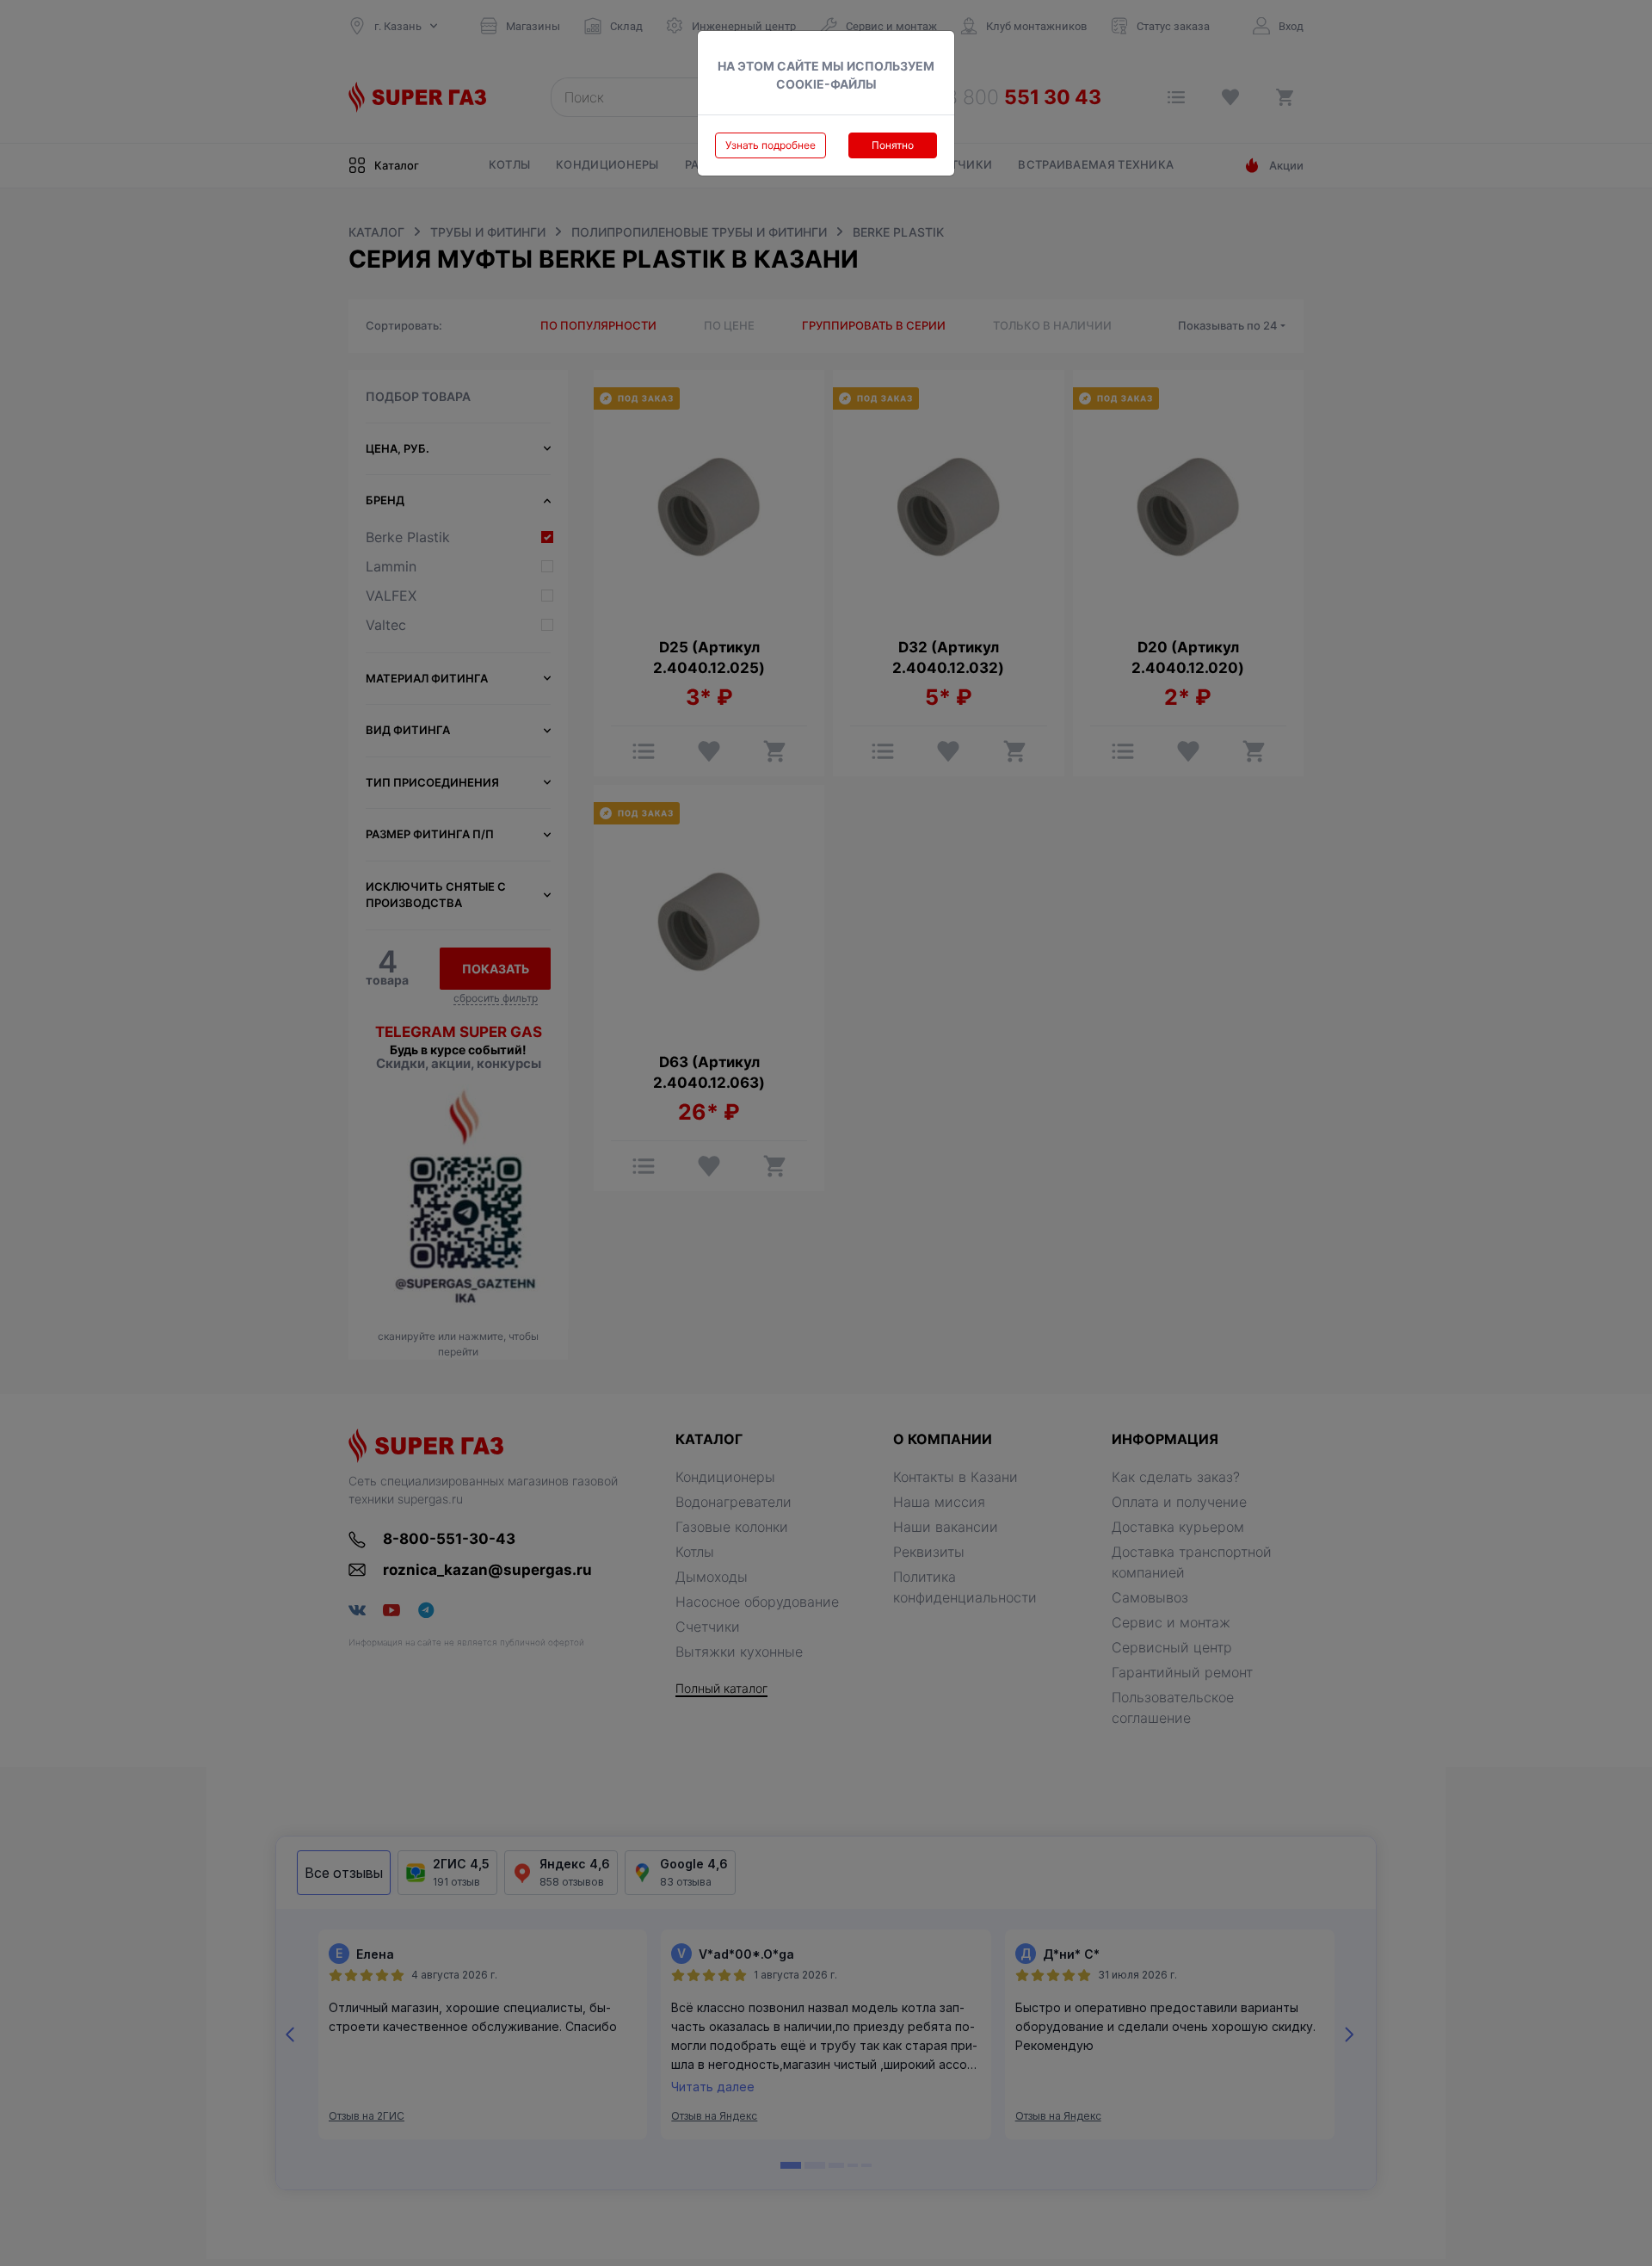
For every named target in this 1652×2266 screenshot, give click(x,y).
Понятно (893, 145)
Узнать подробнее (771, 145)
